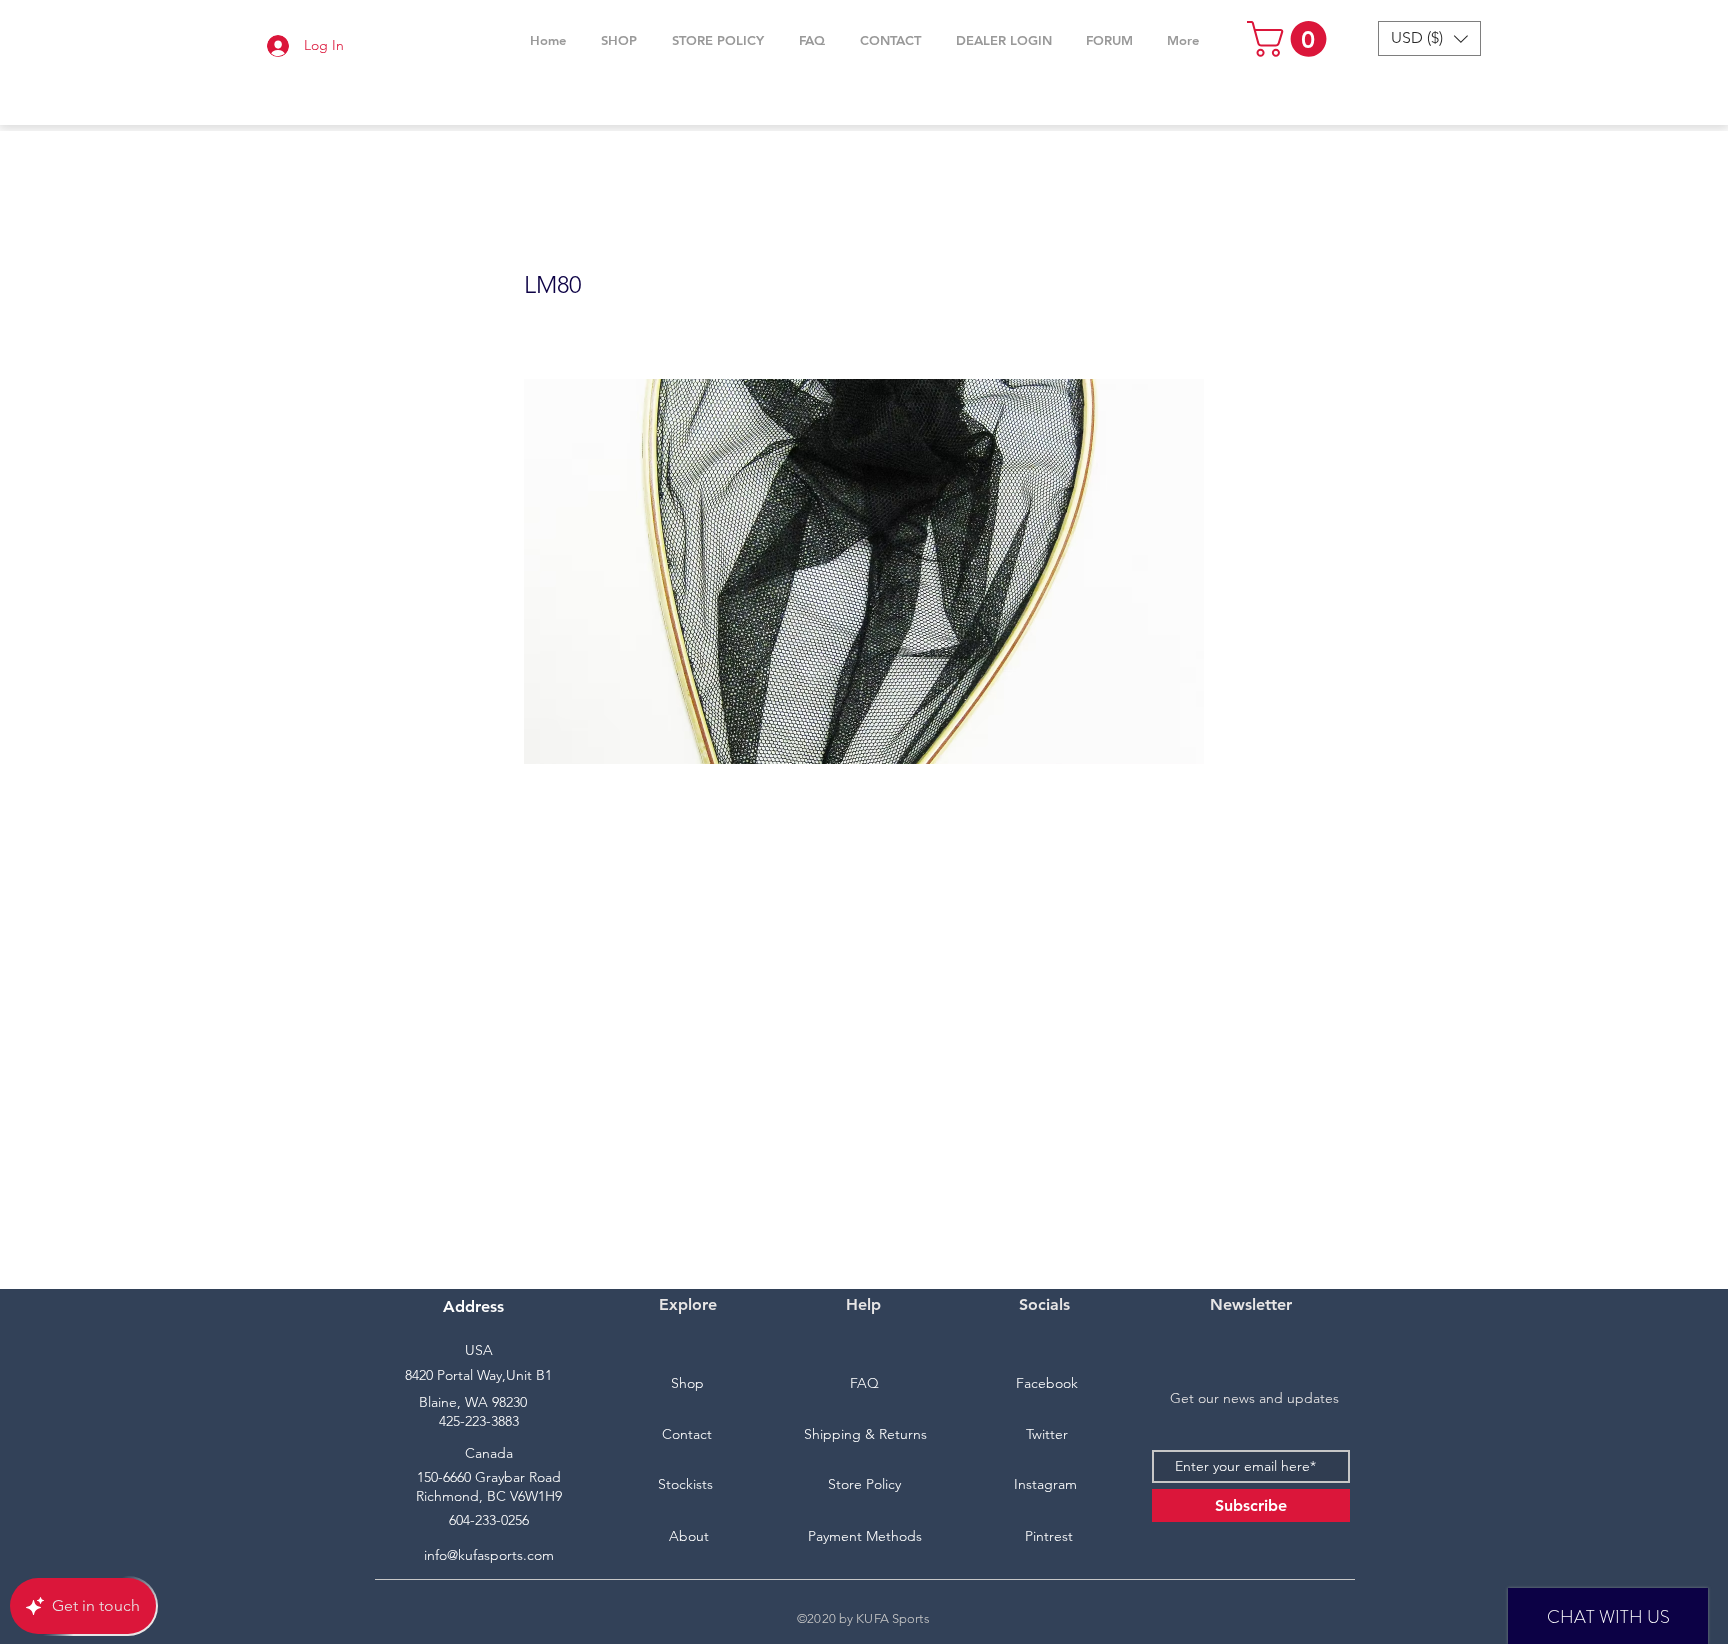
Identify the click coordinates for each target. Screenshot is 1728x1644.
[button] (618, 40)
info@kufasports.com (489, 1555)
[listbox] (1429, 38)
